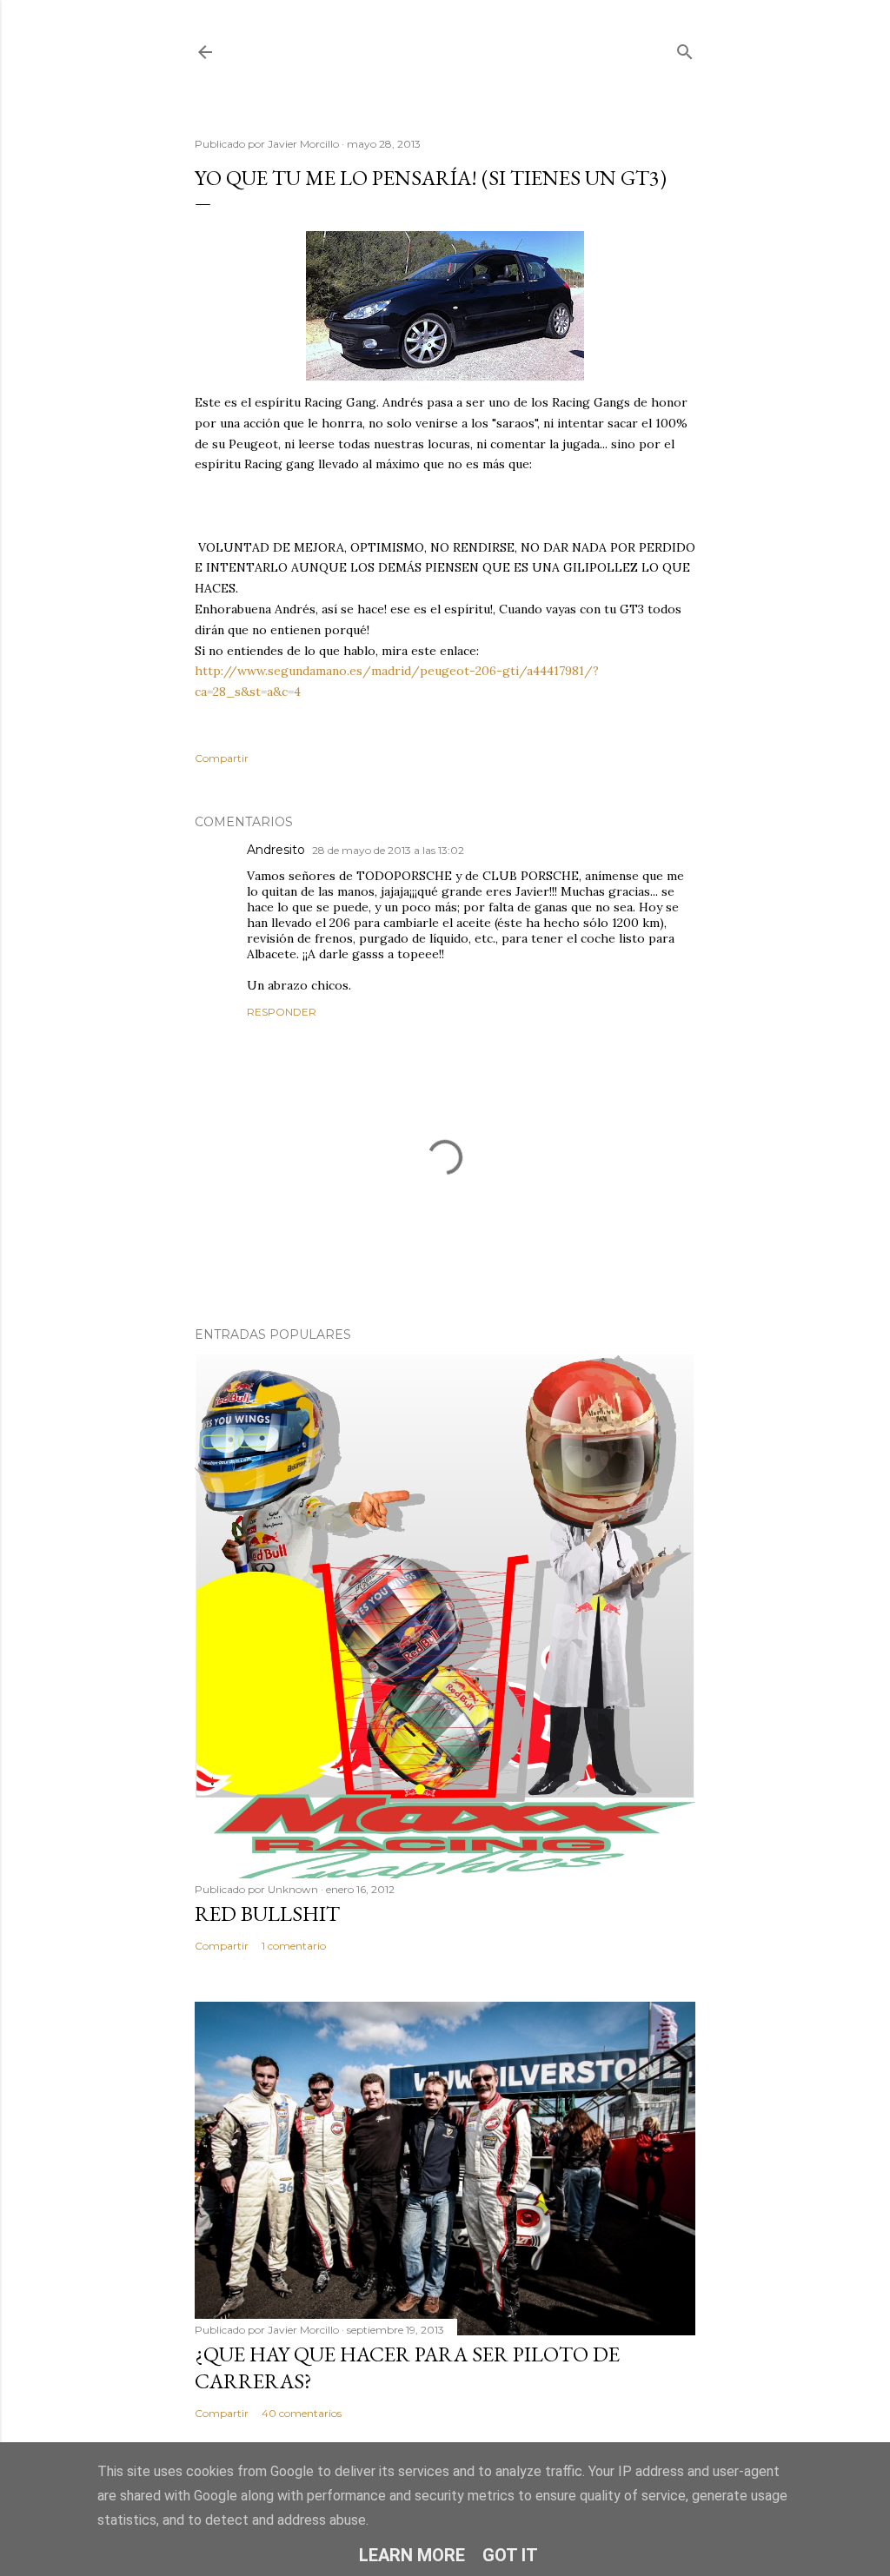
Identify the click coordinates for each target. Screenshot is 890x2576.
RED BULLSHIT (267, 1914)
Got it (510, 2555)
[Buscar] (685, 48)
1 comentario (294, 1946)
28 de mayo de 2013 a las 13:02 (388, 850)
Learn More (412, 2555)
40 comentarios (302, 2413)
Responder (282, 1012)
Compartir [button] (222, 758)
